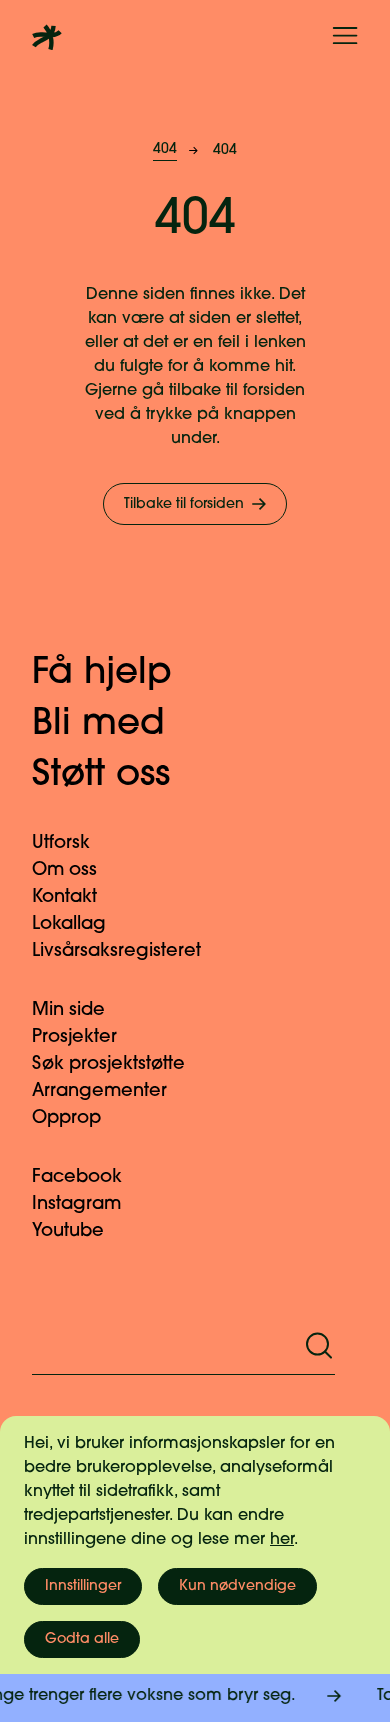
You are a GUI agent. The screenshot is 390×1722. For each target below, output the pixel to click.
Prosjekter (74, 1038)
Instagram (76, 1205)
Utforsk (61, 844)
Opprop (66, 1119)
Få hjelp (102, 674)
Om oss (64, 871)
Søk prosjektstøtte (108, 1065)
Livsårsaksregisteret (116, 952)
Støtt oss (101, 776)
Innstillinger (83, 1586)
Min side (68, 1011)
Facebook (77, 1178)
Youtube (68, 1232)
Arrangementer (99, 1092)
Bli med (98, 725)
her (282, 1540)
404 (165, 149)
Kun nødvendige (237, 1586)
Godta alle (82, 1639)
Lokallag (69, 925)
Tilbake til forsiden (184, 504)
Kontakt (64, 898)
